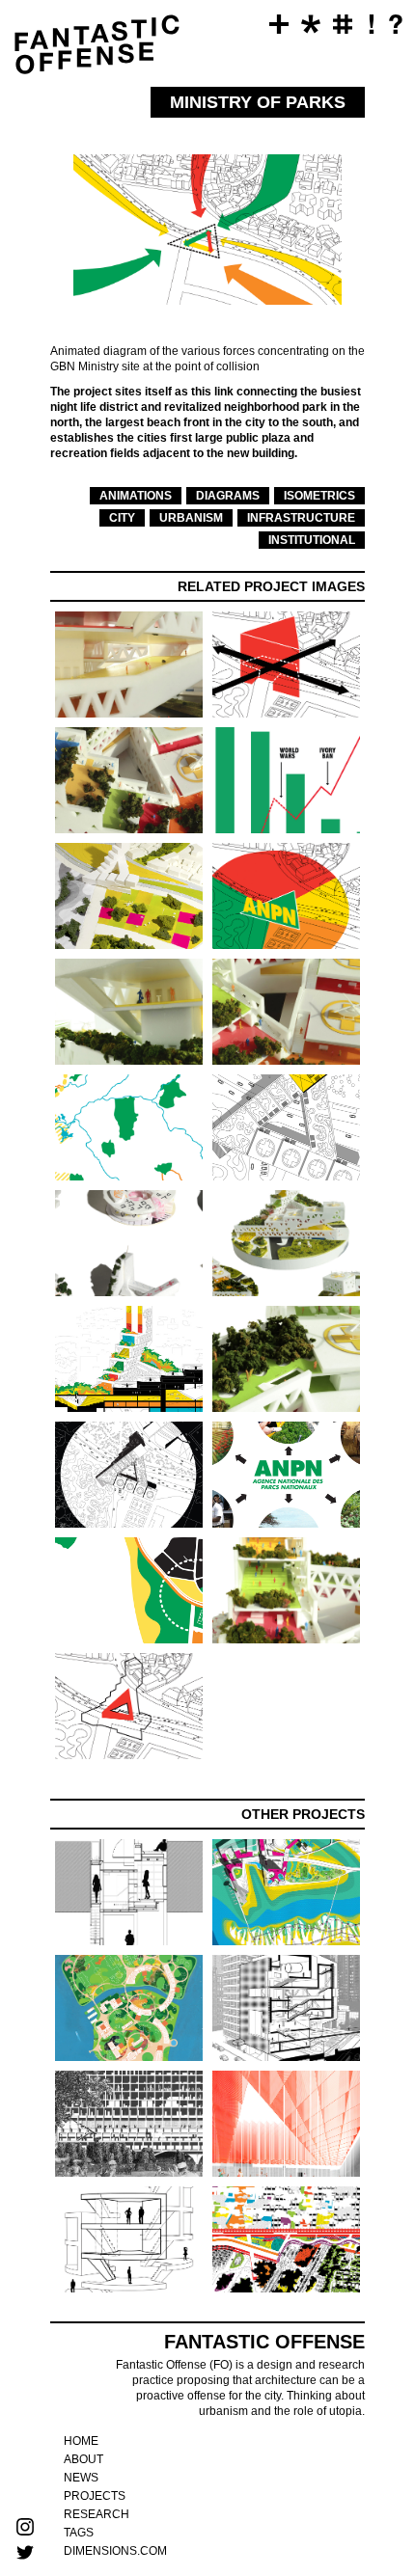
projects (95, 2496)
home (81, 2441)
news (81, 2478)
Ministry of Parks (27, 186)
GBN (27, 101)
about (83, 2459)
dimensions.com (115, 2551)
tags (79, 2533)
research (97, 2514)
